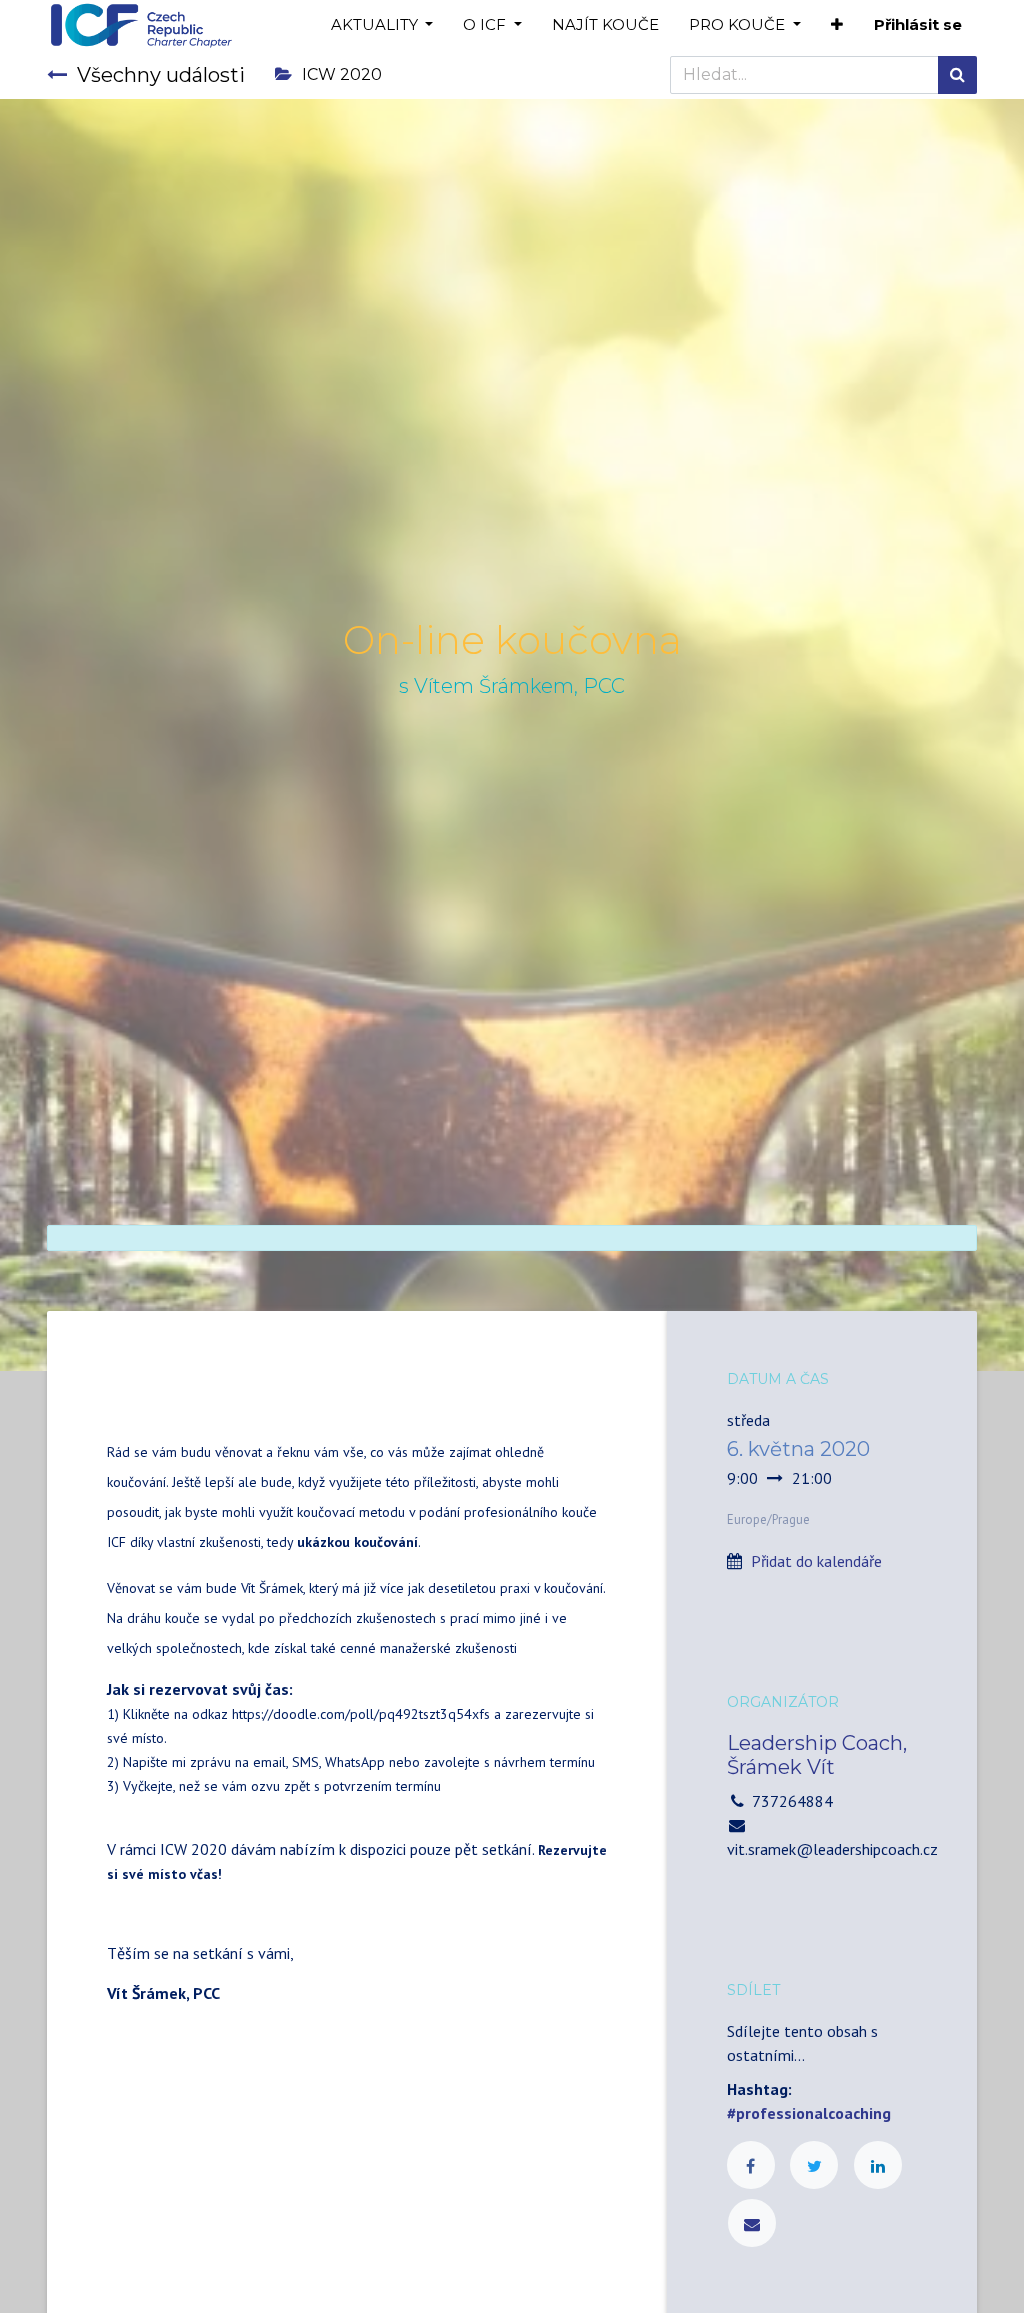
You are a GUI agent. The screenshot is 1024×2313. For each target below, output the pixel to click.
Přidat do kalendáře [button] (816, 1561)
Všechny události (161, 75)
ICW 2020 (342, 74)
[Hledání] (957, 75)
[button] (837, 25)
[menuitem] (605, 25)
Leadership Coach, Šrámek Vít (817, 1755)
